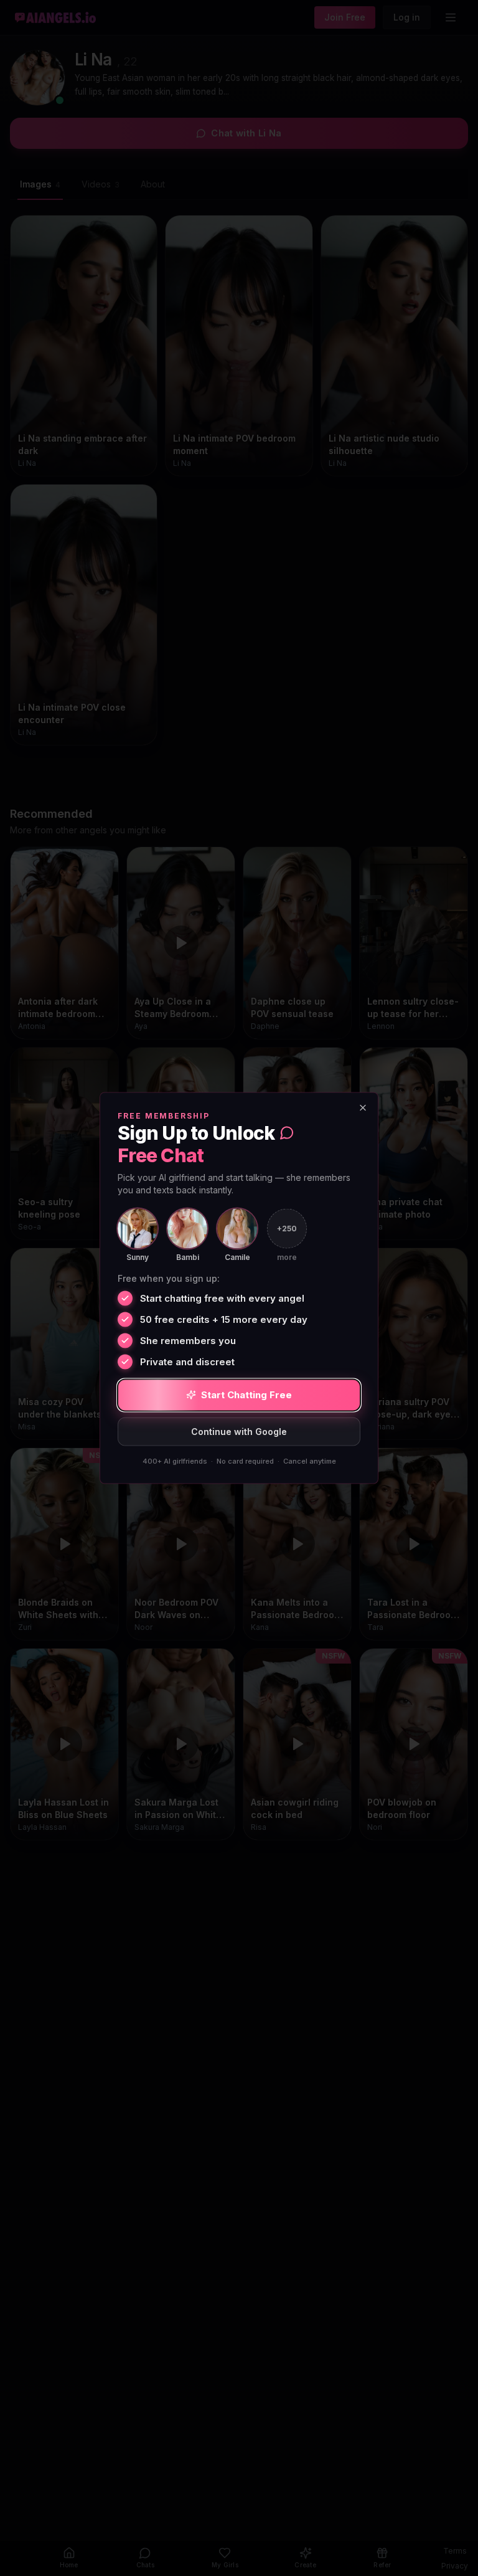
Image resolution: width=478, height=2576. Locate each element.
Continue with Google (239, 1431)
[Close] (363, 1108)
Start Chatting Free (246, 1395)
